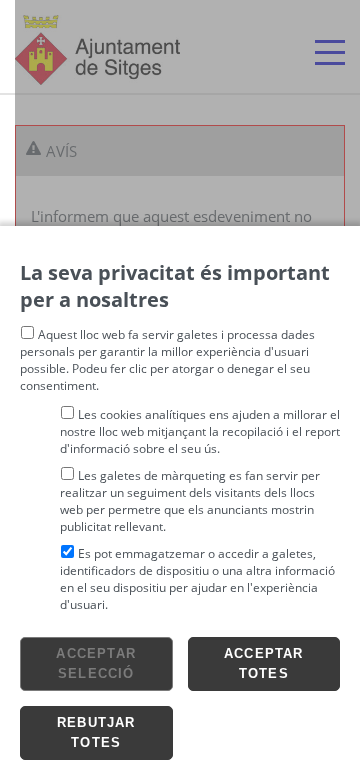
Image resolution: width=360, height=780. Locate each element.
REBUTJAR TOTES (96, 732)
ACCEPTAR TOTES (264, 663)
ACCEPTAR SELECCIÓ (96, 663)
